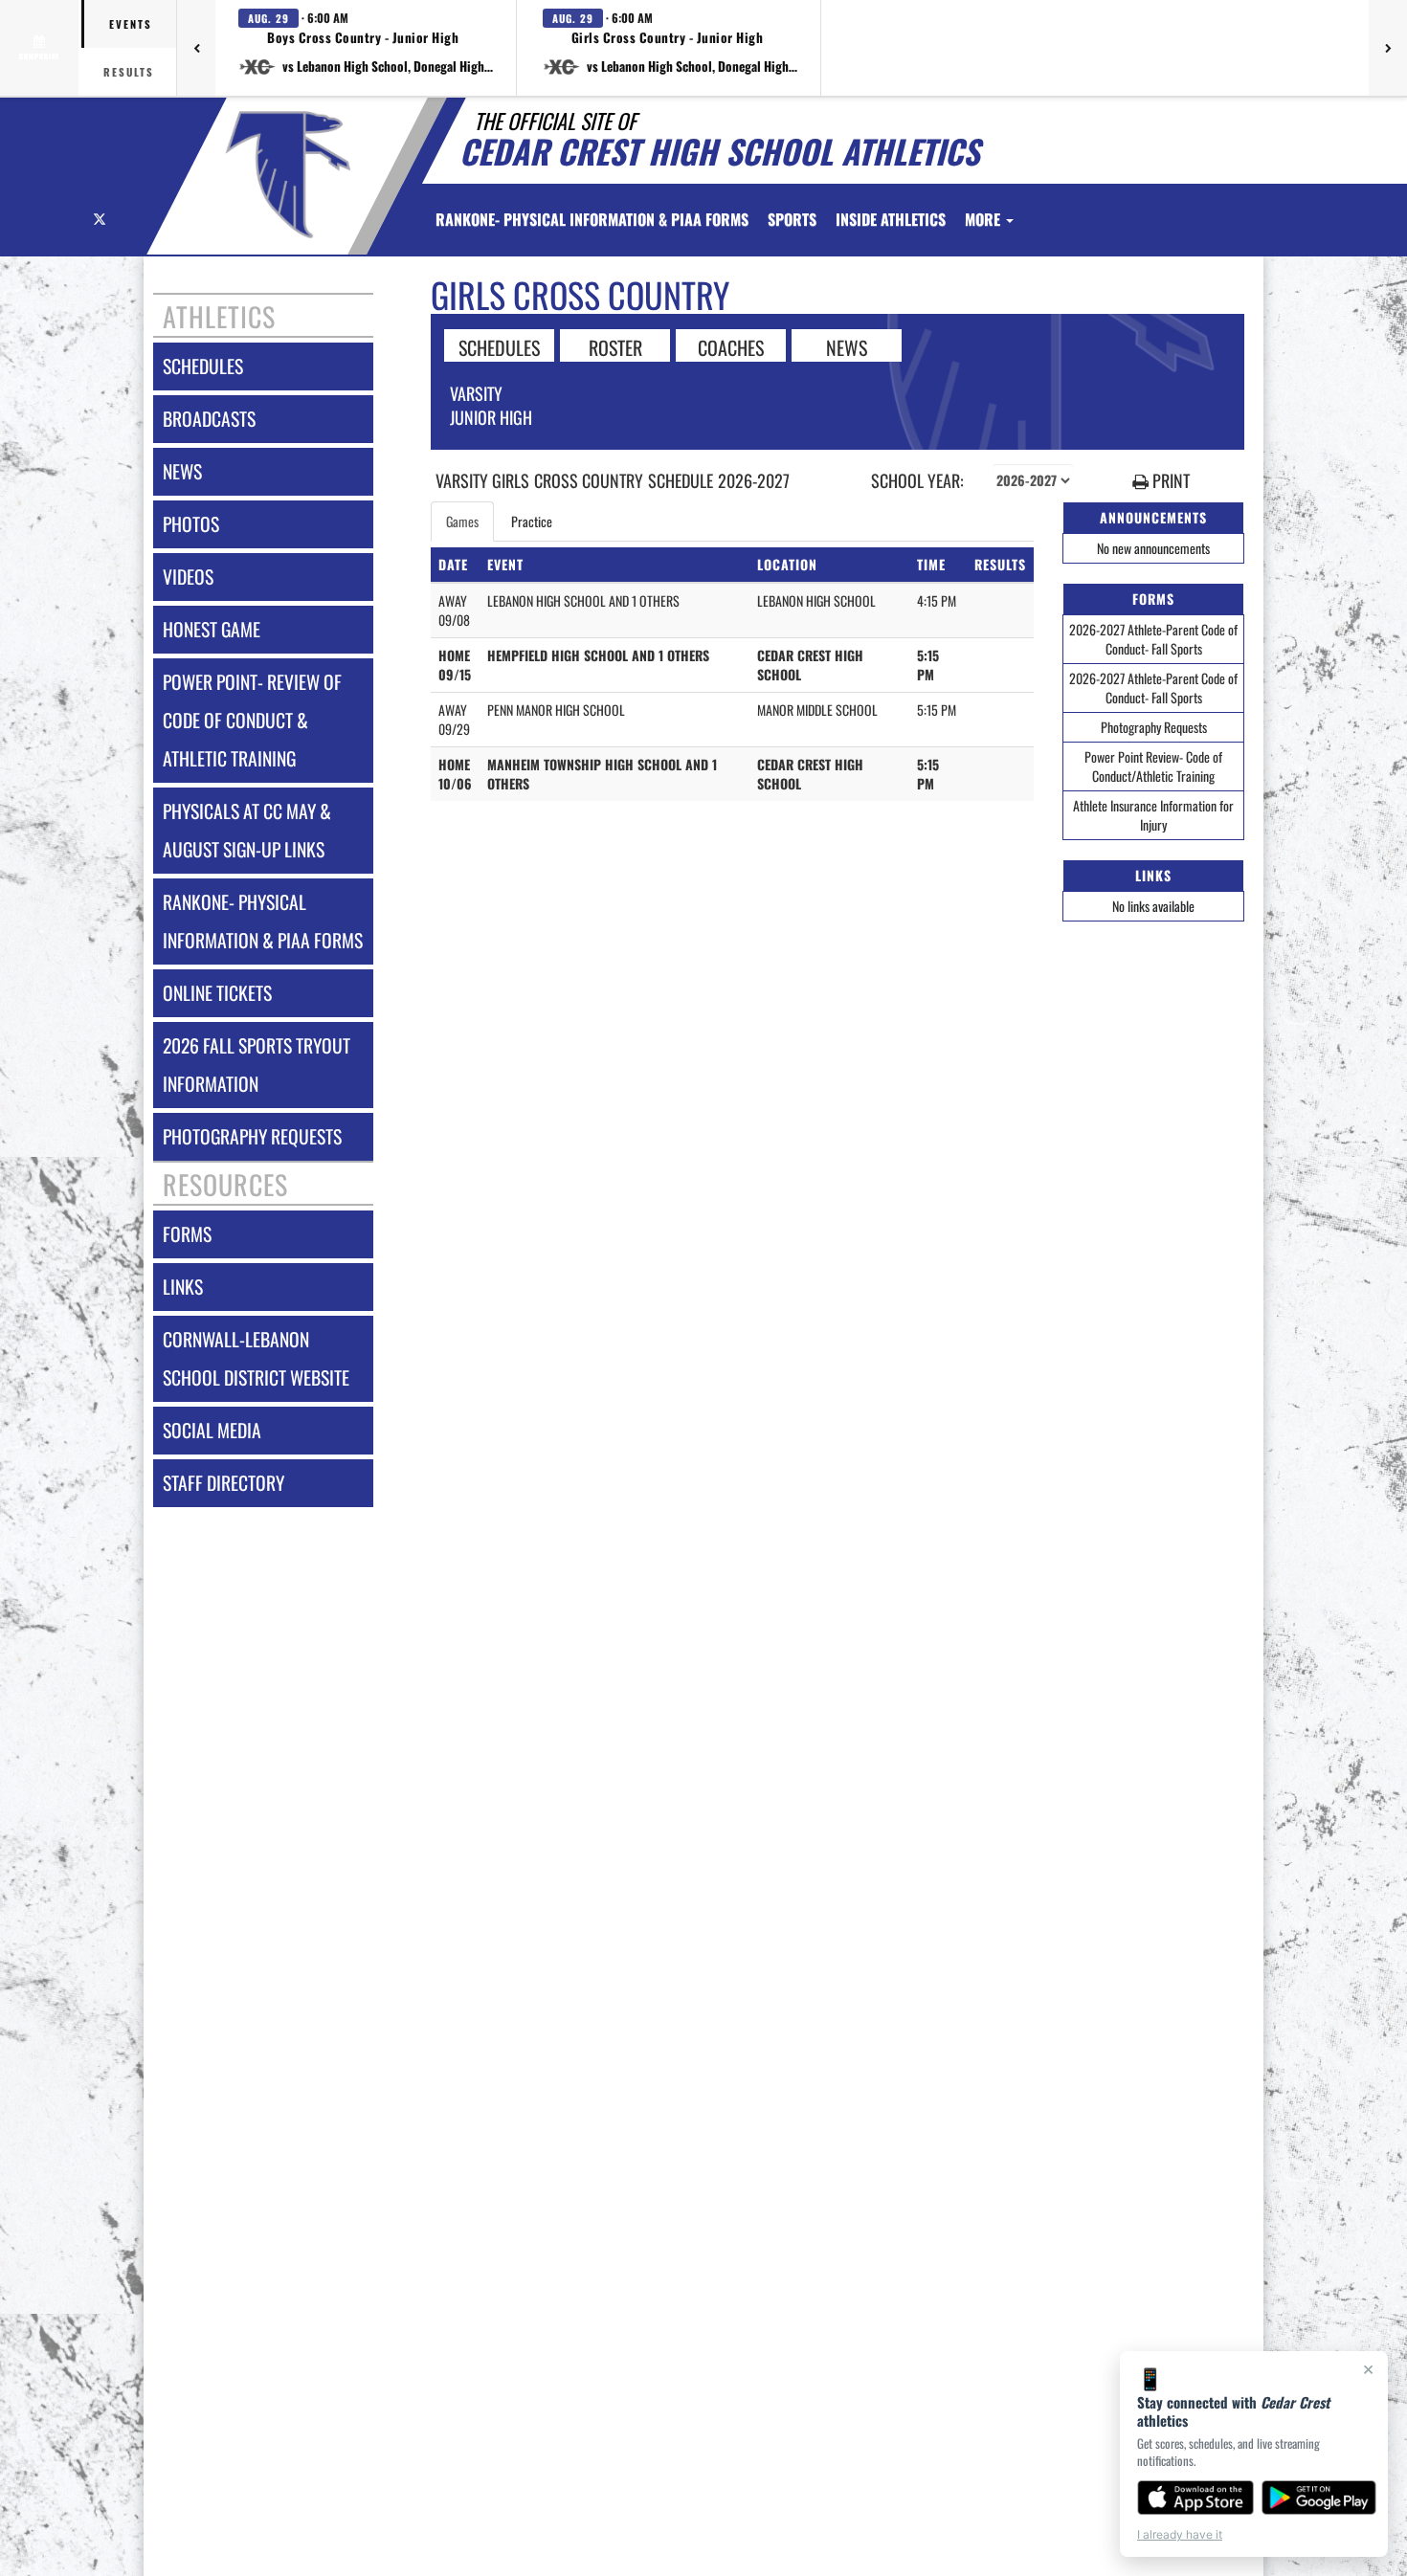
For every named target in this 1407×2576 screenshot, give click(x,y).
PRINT (1169, 481)
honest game (212, 629)
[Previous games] (196, 48)
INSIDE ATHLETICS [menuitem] (891, 219)
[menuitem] (592, 219)
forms (187, 1234)
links (183, 1287)
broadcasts (209, 419)
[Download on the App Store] (1195, 2498)
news (182, 471)
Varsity (476, 393)
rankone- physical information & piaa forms (263, 921)
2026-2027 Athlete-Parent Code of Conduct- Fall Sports (1153, 639)
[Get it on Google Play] (1319, 2498)
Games (462, 521)
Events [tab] (131, 24)
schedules (203, 366)
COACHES (731, 346)
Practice (532, 521)
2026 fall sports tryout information (257, 1065)
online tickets (217, 993)
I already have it (1180, 2534)
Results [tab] (129, 72)
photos (191, 524)
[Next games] (1388, 48)
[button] (366, 48)
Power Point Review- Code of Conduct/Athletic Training (1153, 766)
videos (188, 577)
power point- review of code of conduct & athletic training (252, 720)
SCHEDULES (499, 346)
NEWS (847, 346)
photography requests (252, 1136)
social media (212, 1430)
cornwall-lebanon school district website (256, 1358)
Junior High (491, 417)
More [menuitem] (984, 219)
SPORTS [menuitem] (792, 219)
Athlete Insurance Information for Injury (1153, 815)
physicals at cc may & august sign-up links (247, 830)
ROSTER (615, 346)
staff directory (223, 1483)
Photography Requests (1154, 727)
